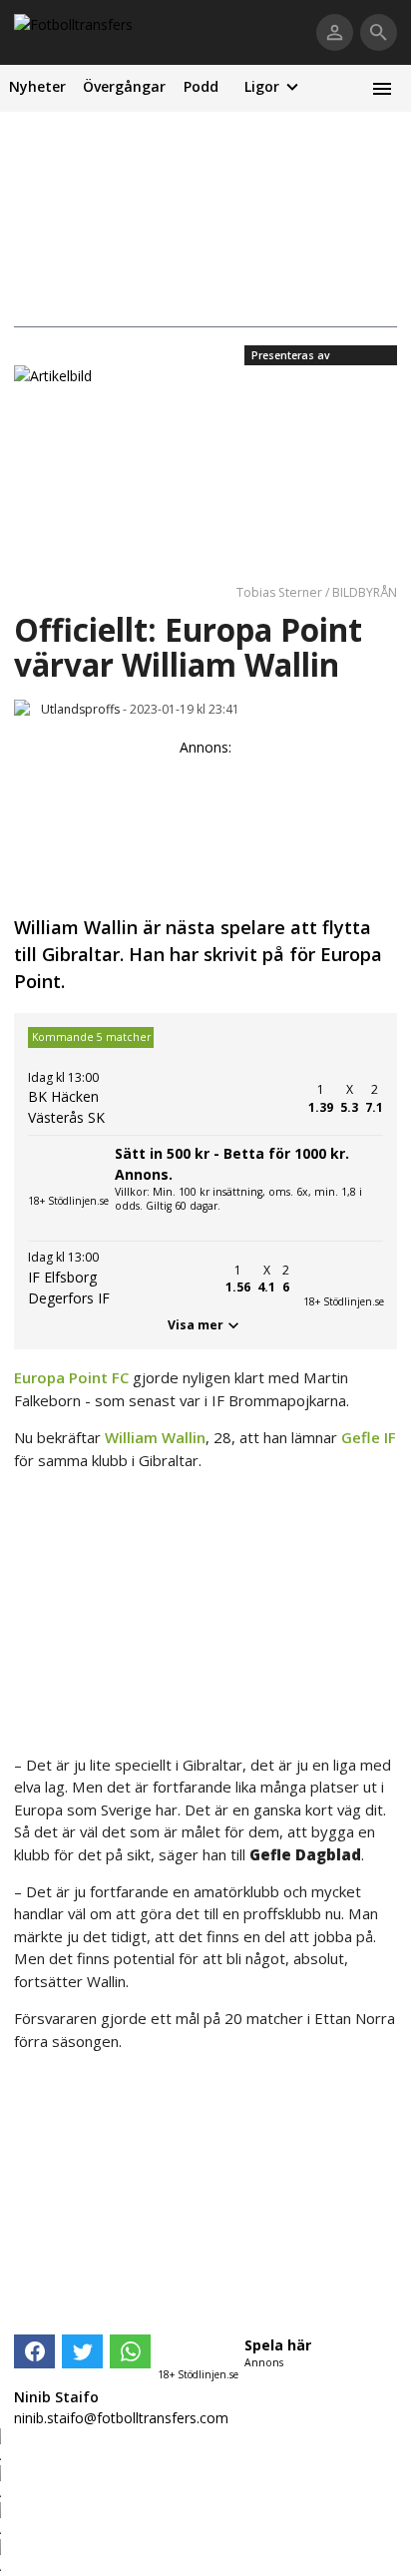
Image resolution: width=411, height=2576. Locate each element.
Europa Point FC (71, 1377)
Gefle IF (369, 1437)
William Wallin (155, 1437)
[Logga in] (335, 32)
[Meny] (382, 88)
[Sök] (379, 32)
